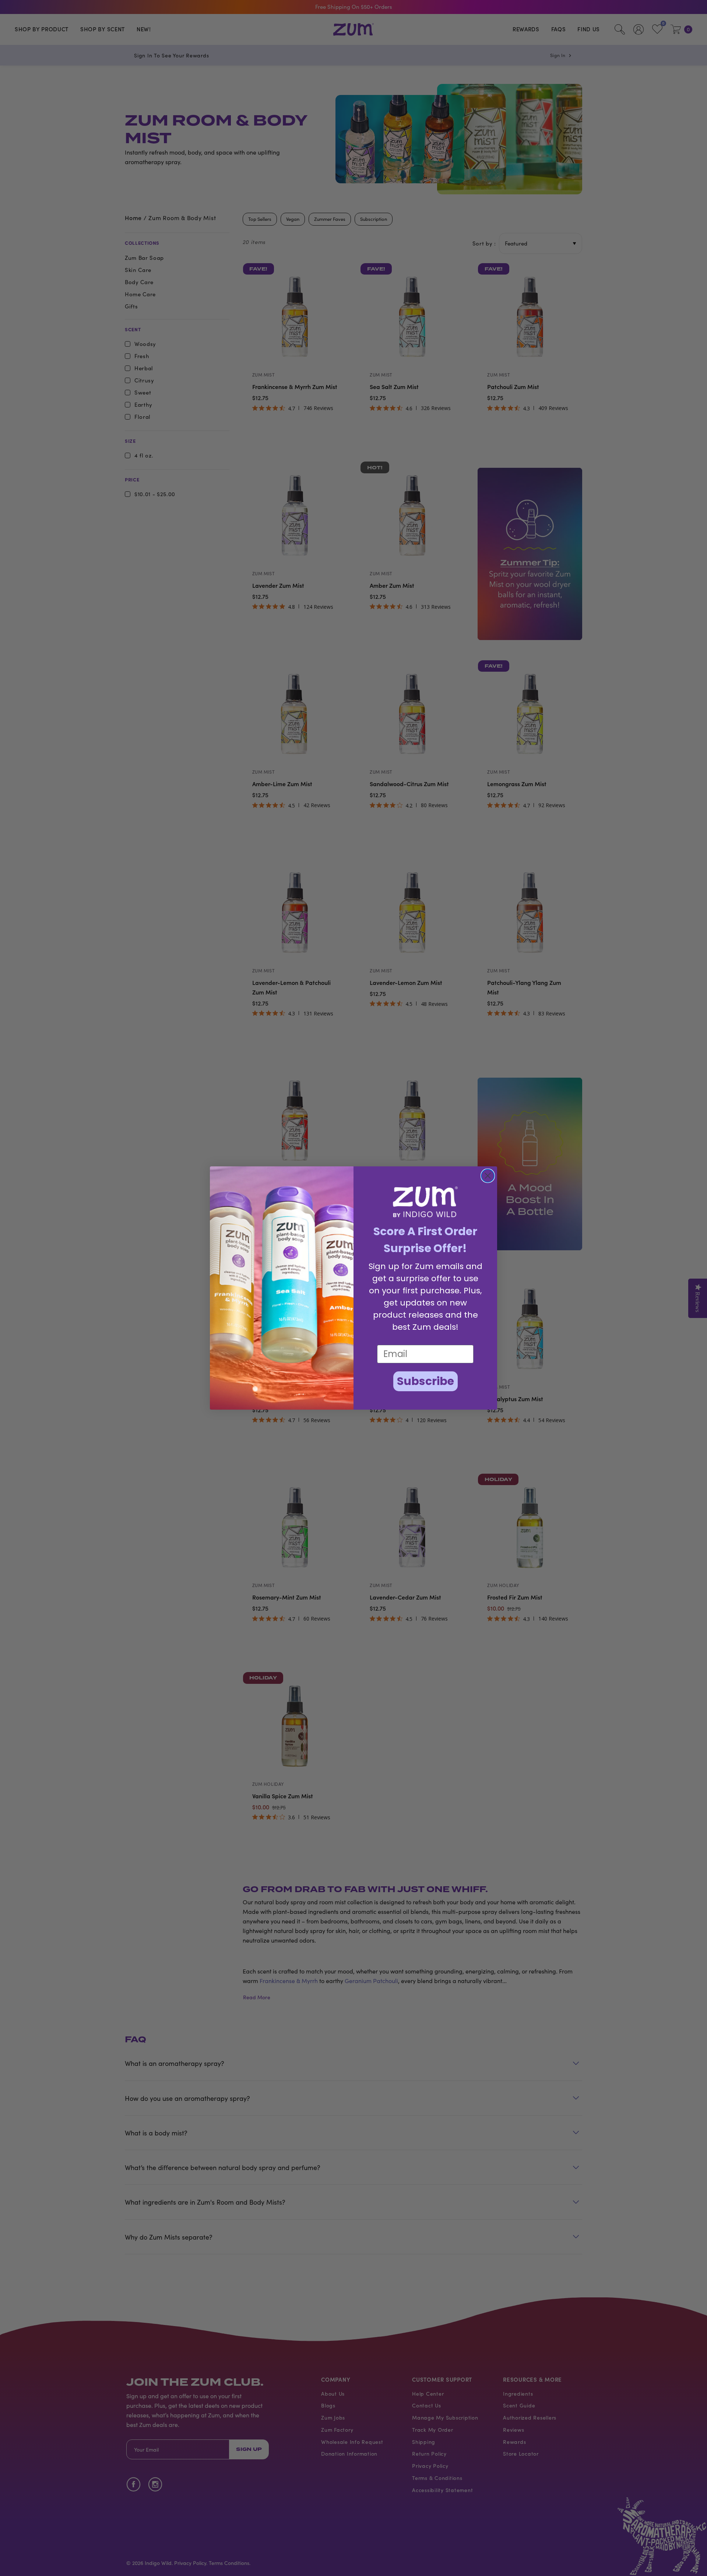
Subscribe (425, 1381)
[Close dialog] (488, 1176)
